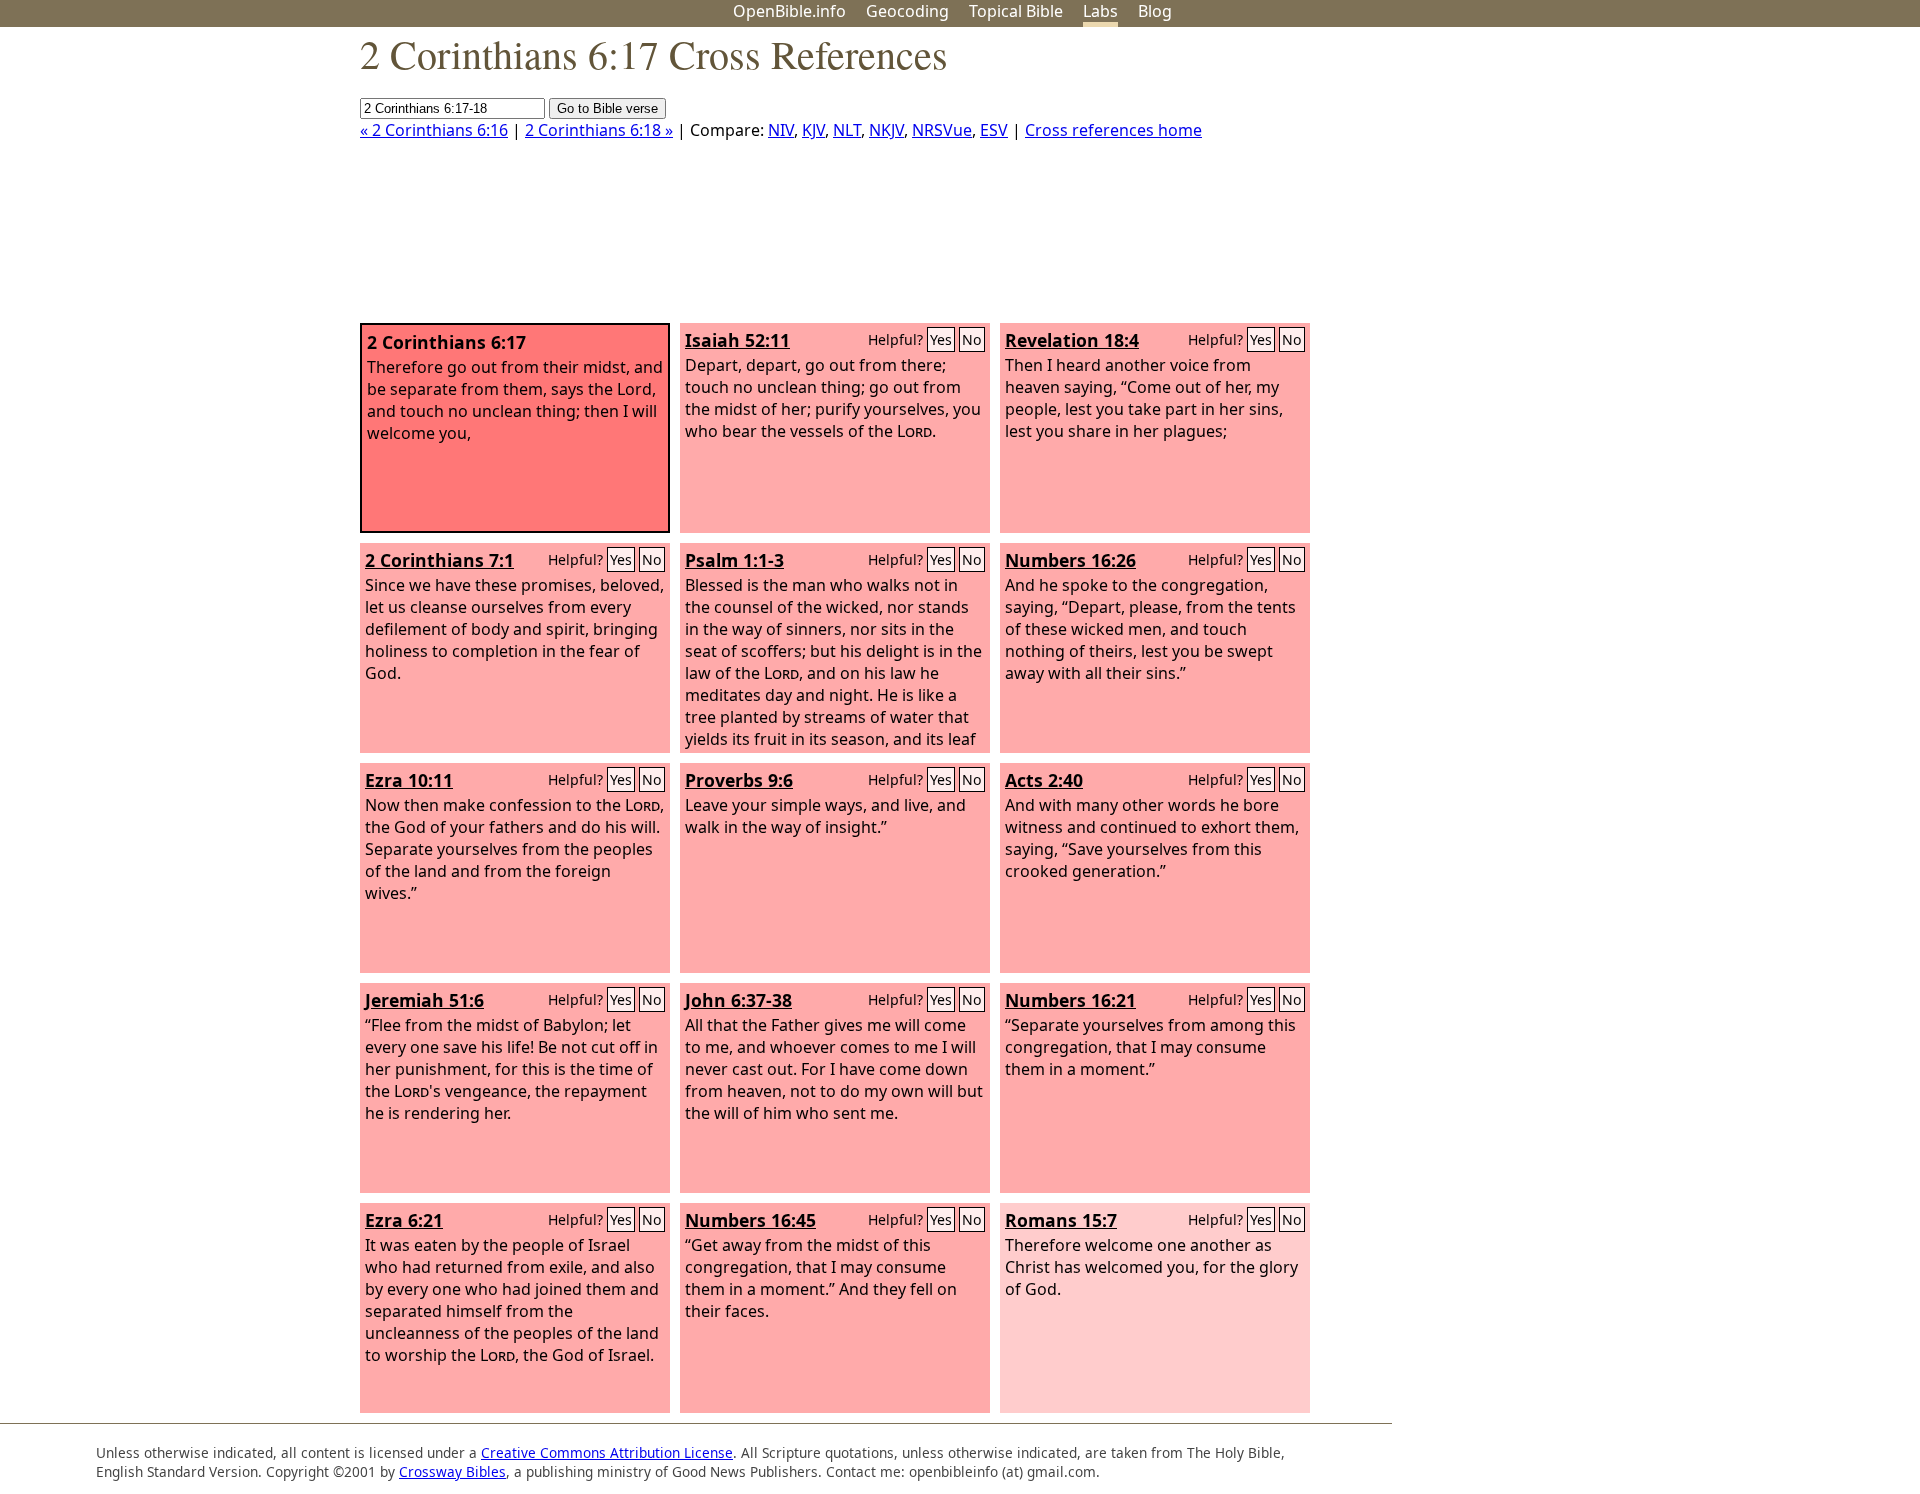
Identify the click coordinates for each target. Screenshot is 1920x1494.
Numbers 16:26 (1070, 560)
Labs (1100, 11)
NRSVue (942, 130)
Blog (1155, 11)
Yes (941, 339)
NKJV (886, 130)
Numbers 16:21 (1070, 1000)
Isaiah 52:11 (737, 340)
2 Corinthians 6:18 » (599, 130)
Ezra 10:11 (409, 780)
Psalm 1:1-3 (734, 560)
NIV (781, 130)
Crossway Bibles (452, 1471)
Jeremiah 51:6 (424, 1000)
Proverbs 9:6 (739, 780)
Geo (907, 11)
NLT (847, 130)
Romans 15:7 (1061, 1220)
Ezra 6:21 (404, 1220)
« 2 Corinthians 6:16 (434, 130)
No (972, 339)
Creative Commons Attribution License (607, 1452)
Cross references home (1113, 130)
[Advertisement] (1718, 183)
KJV (813, 130)
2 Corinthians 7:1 (439, 560)
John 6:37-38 (738, 1000)
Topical (1016, 11)
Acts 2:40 (1044, 780)
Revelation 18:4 (1072, 340)
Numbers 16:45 (750, 1220)
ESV (994, 130)
